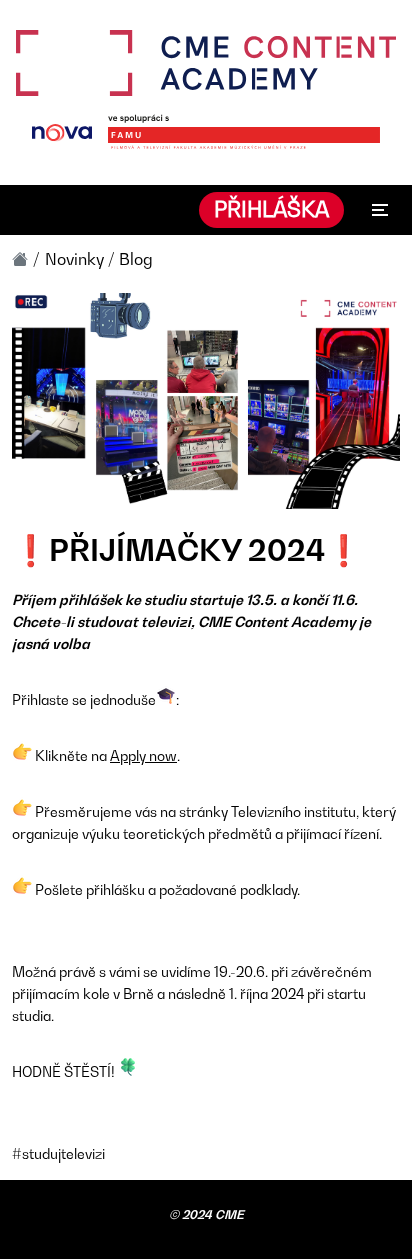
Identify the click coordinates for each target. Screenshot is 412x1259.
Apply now (143, 755)
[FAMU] (244, 133)
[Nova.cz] (62, 133)
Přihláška (271, 209)
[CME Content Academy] (206, 63)
